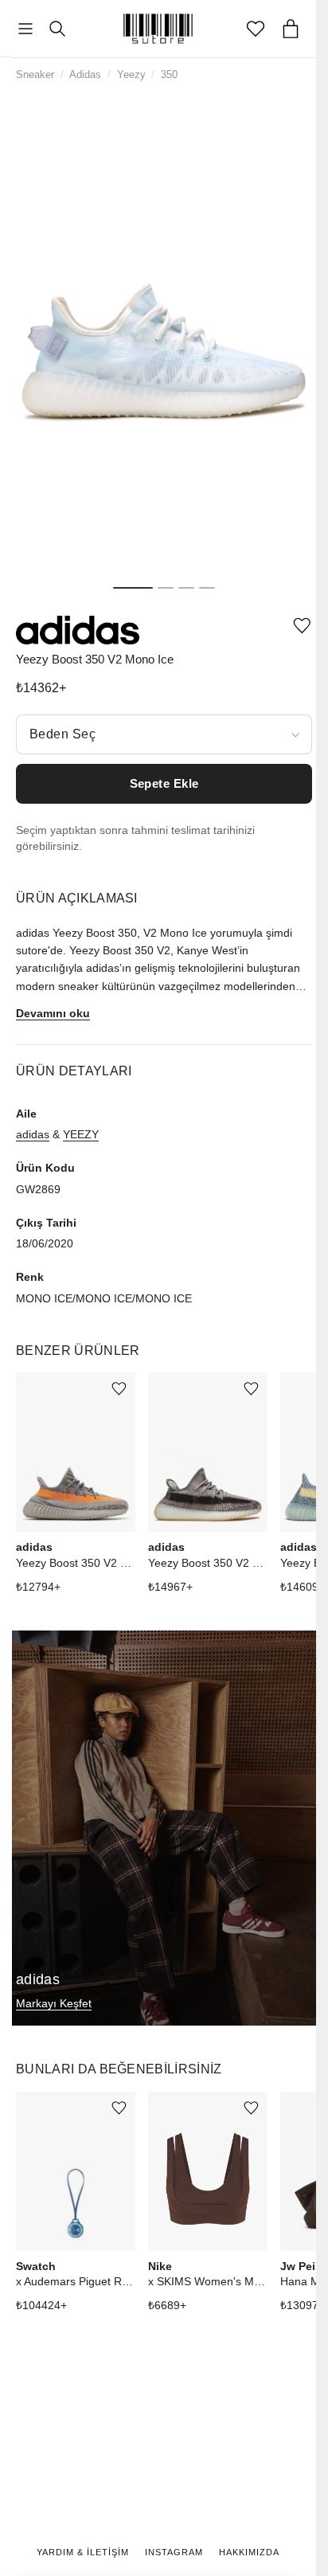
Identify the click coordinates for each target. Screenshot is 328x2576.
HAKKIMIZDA (249, 2552)
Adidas (85, 74)
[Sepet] (291, 29)
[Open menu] (25, 29)
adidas (33, 1134)
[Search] (57, 29)
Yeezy (131, 74)
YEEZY (81, 1134)
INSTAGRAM (174, 2552)
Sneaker (35, 74)
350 (169, 74)
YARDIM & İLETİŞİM (83, 2552)
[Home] (158, 29)
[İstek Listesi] (256, 29)
